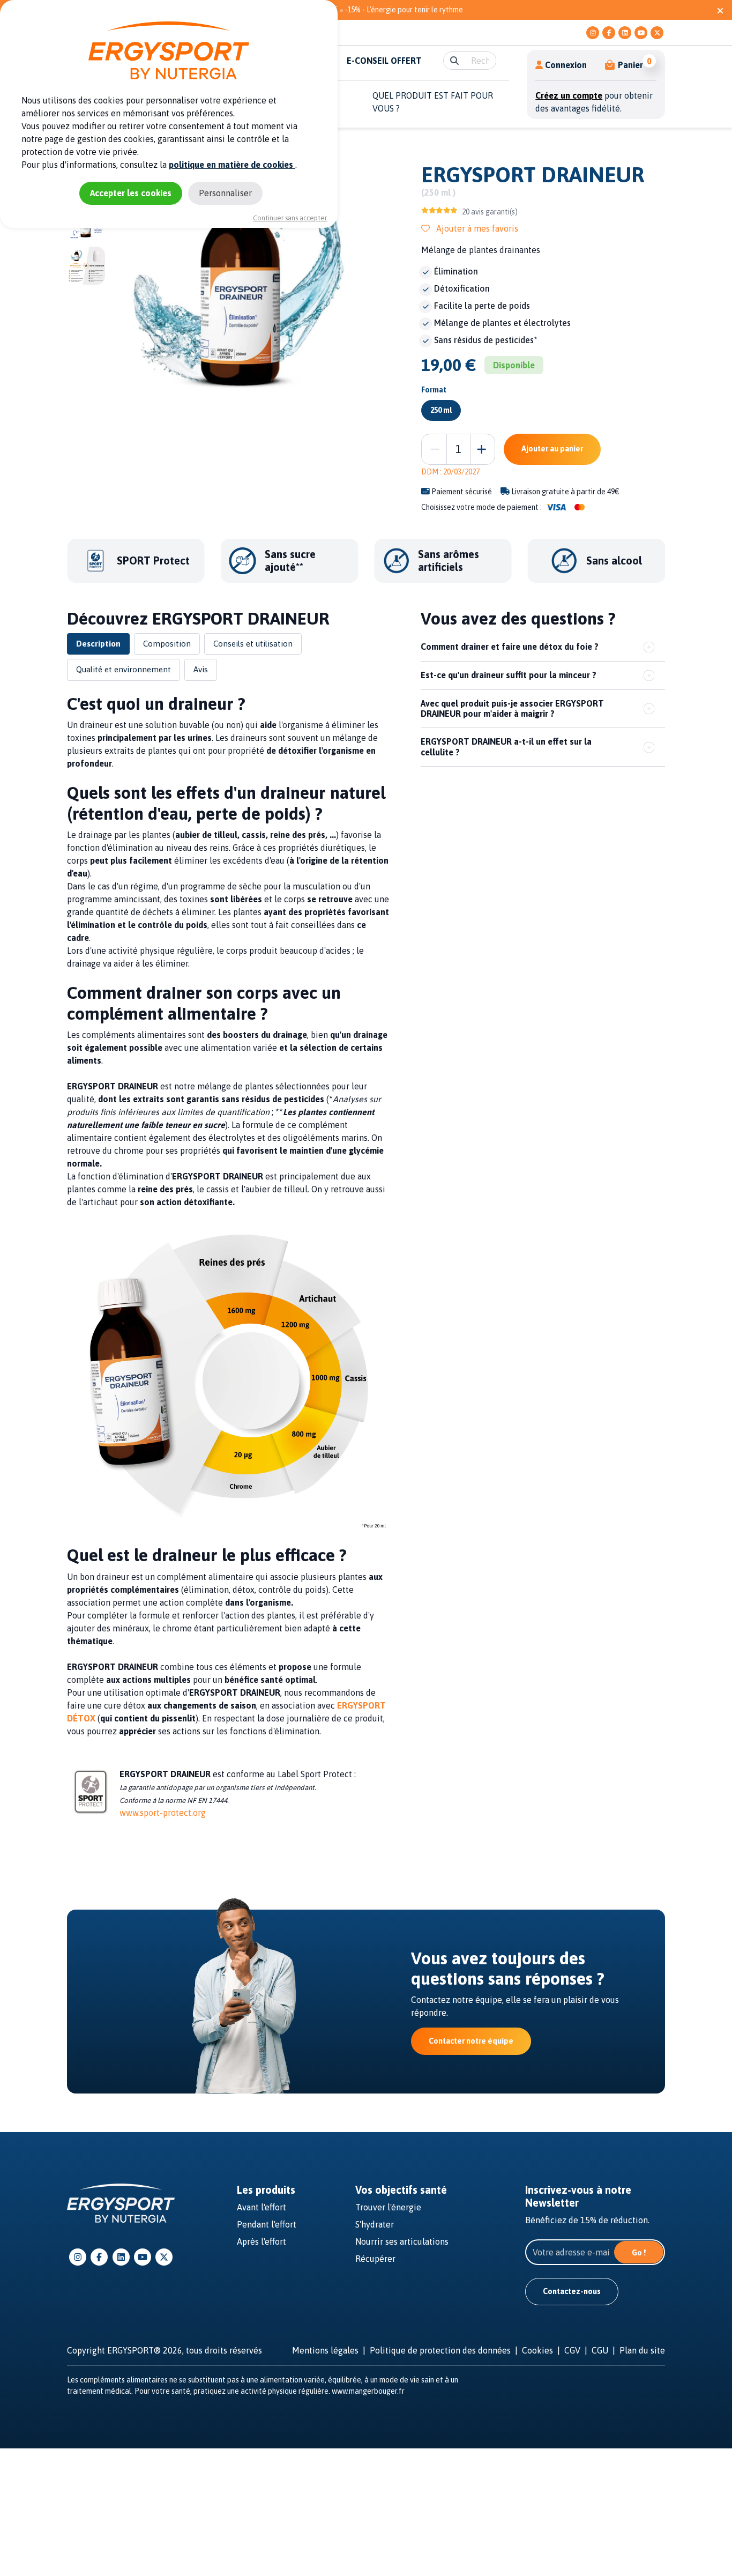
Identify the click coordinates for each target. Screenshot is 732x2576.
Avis (201, 669)
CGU (600, 2350)
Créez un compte (569, 95)
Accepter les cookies (131, 193)
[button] (625, 65)
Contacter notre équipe (471, 2041)
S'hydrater (375, 2224)
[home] (121, 2202)
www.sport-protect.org (163, 1813)
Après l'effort (262, 2241)
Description (98, 644)
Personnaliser (225, 193)
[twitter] (657, 33)
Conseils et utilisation (253, 644)
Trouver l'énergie (388, 2207)
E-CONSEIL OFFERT (384, 61)
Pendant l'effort (267, 2224)
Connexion (566, 65)
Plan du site (642, 2350)
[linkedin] (625, 33)
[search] (454, 61)
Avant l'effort (262, 2207)
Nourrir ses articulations (402, 2241)
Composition (167, 644)
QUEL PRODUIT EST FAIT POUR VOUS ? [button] (433, 102)
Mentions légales (325, 2350)
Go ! (639, 2253)
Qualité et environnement (124, 669)
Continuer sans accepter (290, 218)
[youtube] (641, 33)
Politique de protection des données (440, 2350)
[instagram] (593, 33)
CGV (572, 2350)
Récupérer (375, 2259)
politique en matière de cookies (232, 165)
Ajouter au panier (552, 449)
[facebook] (609, 33)
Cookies (537, 2350)
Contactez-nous (572, 2291)
